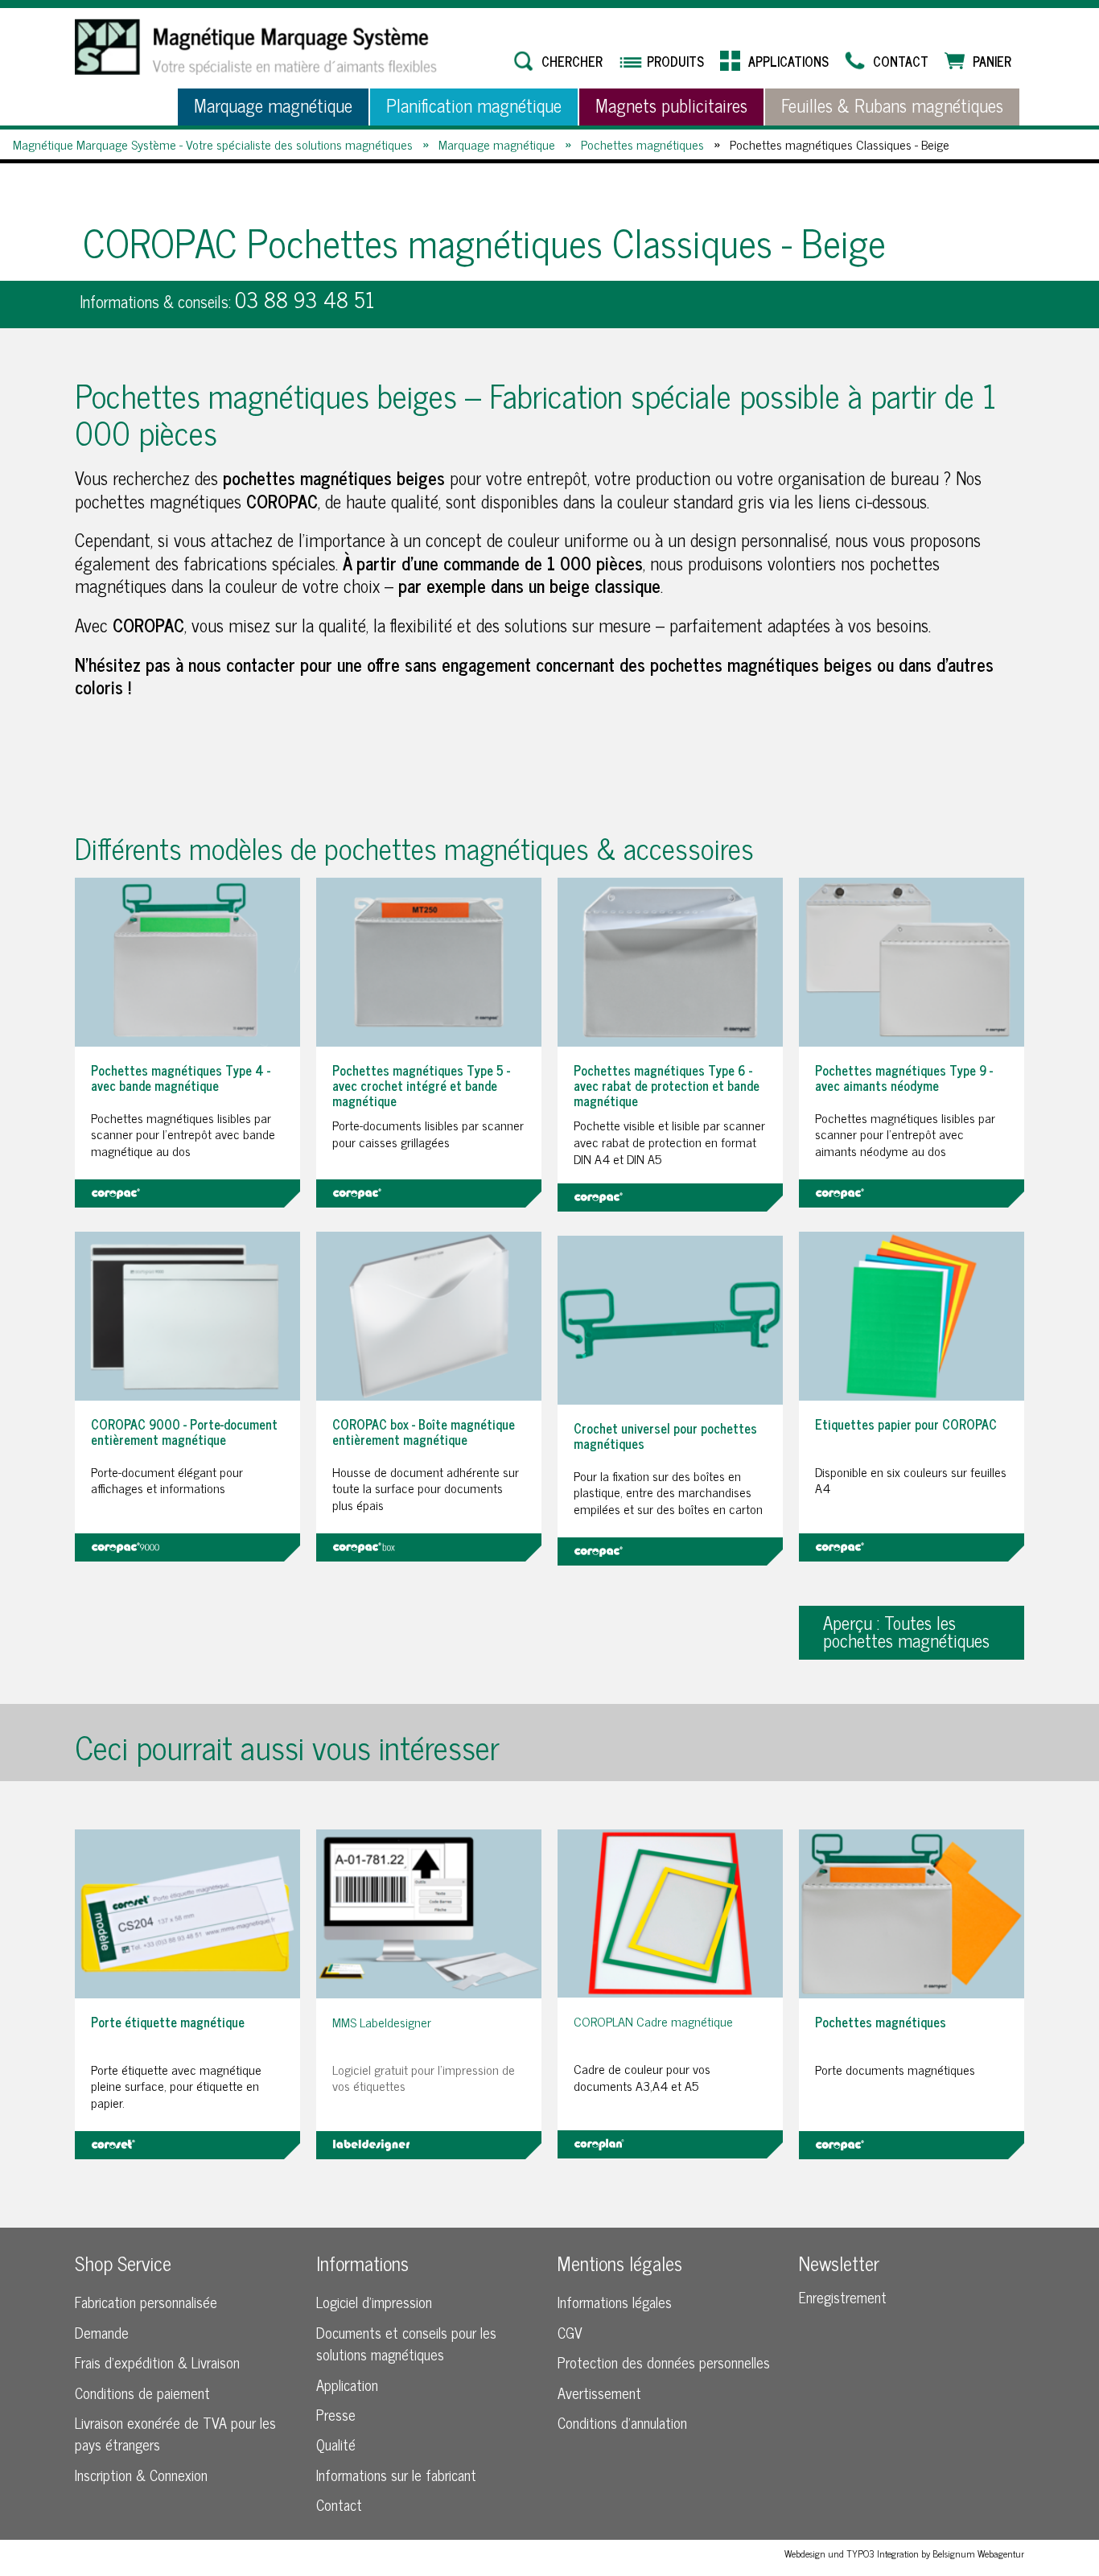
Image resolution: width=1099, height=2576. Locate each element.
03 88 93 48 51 (305, 299)
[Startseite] (256, 47)
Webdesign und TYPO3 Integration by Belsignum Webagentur (904, 2553)
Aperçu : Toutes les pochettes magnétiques (906, 1631)
